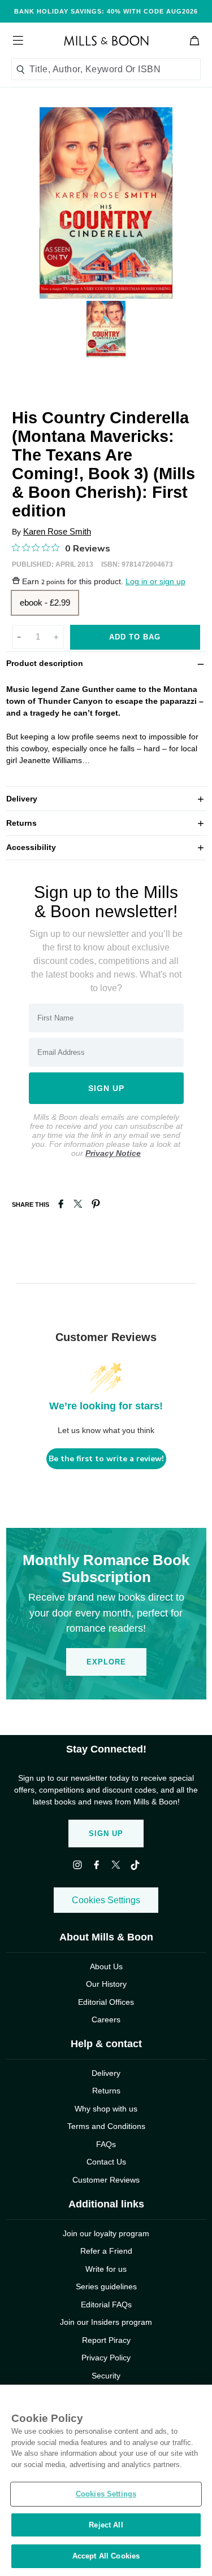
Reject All (106, 2525)
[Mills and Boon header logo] (106, 41)
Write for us (106, 2269)
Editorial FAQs (106, 2305)
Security (106, 2376)
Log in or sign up (155, 582)
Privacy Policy (106, 2358)
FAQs (106, 2144)
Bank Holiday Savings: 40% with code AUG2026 (106, 11)
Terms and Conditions (106, 2126)
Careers (106, 2019)
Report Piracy (106, 2340)
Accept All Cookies (106, 2556)
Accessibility (106, 847)
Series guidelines (106, 2286)
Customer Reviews (106, 2180)
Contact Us (106, 2162)
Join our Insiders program (106, 2322)
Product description (106, 663)
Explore (106, 1662)
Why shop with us (106, 2109)
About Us (106, 1966)
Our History (106, 1984)
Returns (106, 823)
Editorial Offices (106, 2002)
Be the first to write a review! (106, 1459)
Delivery (106, 798)
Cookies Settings (106, 1900)
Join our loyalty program (106, 2233)
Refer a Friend (106, 2251)
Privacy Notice (113, 1153)
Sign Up (106, 1834)
